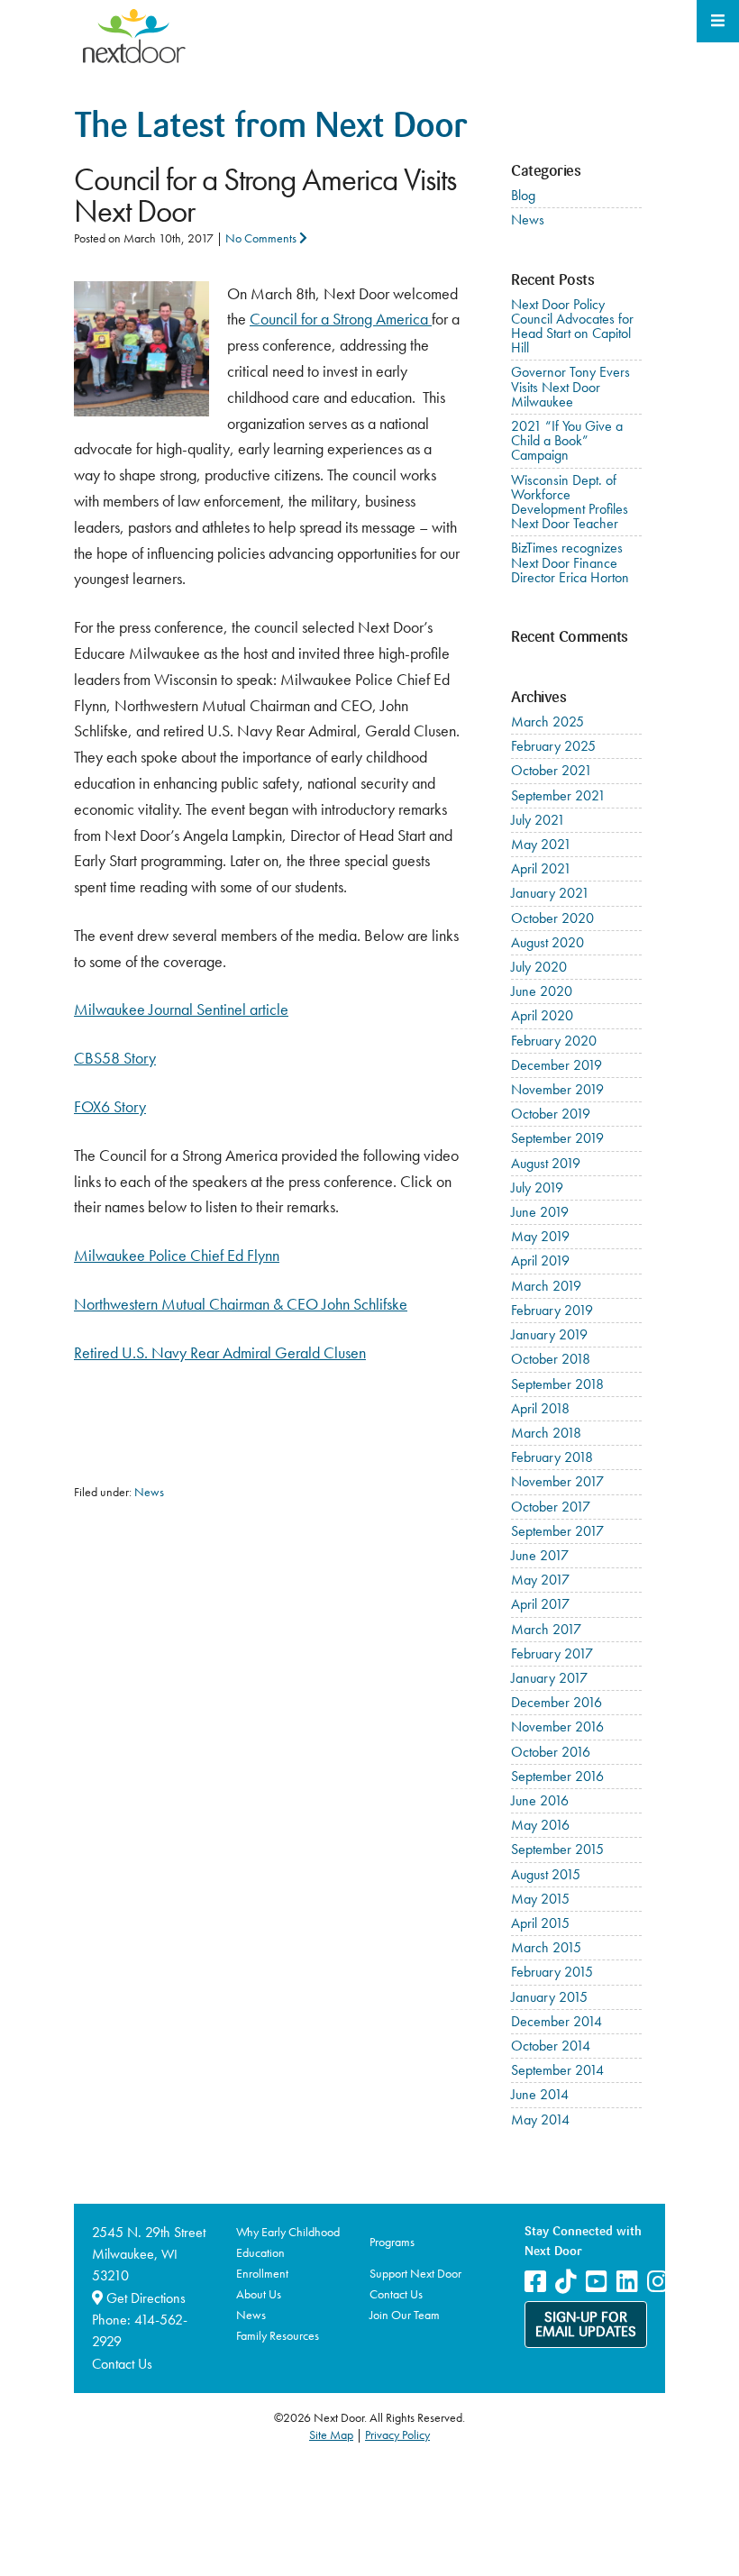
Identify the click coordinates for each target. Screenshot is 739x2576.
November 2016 (557, 1726)
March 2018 (546, 1433)
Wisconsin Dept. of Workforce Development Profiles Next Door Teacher (570, 502)
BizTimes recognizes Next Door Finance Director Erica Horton (570, 562)
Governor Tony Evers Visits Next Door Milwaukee (570, 386)
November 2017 (557, 1481)
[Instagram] (658, 2282)
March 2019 (546, 1286)
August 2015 (546, 1874)
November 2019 (557, 1089)
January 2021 (550, 893)
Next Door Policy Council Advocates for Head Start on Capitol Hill (572, 326)
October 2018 (551, 1359)
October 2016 (551, 1752)
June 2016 (540, 1800)
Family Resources (278, 2335)
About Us (259, 2294)
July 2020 (539, 967)
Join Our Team (405, 2315)
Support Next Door (415, 2273)
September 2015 (557, 1849)
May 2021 (541, 844)
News (149, 1492)
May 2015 (540, 1899)
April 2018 (540, 1408)
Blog (523, 195)
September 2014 (557, 2070)
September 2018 (557, 1384)
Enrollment (262, 2273)
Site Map (331, 2434)
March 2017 (546, 1629)
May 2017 (540, 1580)
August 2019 (546, 1163)
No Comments (262, 238)
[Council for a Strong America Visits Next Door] (141, 293)
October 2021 (552, 770)
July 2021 (538, 820)
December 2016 (557, 1702)
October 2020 (552, 918)
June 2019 (540, 1212)
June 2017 (540, 1555)
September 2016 (557, 1776)
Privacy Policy (397, 2434)
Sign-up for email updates (586, 2325)
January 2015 (549, 1997)
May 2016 (540, 1825)
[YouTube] (597, 2282)
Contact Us (122, 2364)
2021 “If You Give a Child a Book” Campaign (567, 440)
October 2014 (551, 2046)
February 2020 (554, 1041)
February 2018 (552, 1457)
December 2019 (557, 1065)
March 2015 (546, 1947)
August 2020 (547, 942)
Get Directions (144, 2298)
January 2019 (549, 1334)
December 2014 (557, 2021)
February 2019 (552, 1310)
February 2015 (552, 1972)
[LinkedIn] (627, 2282)
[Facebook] (535, 2282)
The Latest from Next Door (270, 128)
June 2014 (540, 2094)
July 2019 (537, 1188)
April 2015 (540, 1923)
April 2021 (541, 868)
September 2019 (557, 1138)
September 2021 (558, 795)
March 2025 (547, 722)
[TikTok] (566, 2282)
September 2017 (557, 1531)
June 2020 (542, 991)
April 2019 (540, 1261)
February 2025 (553, 746)
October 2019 (551, 1114)
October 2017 (551, 1507)
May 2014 (540, 2119)
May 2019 (540, 1236)
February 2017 (552, 1653)
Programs (392, 2242)
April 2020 (542, 1015)
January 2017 (549, 1678)
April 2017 (540, 1604)
